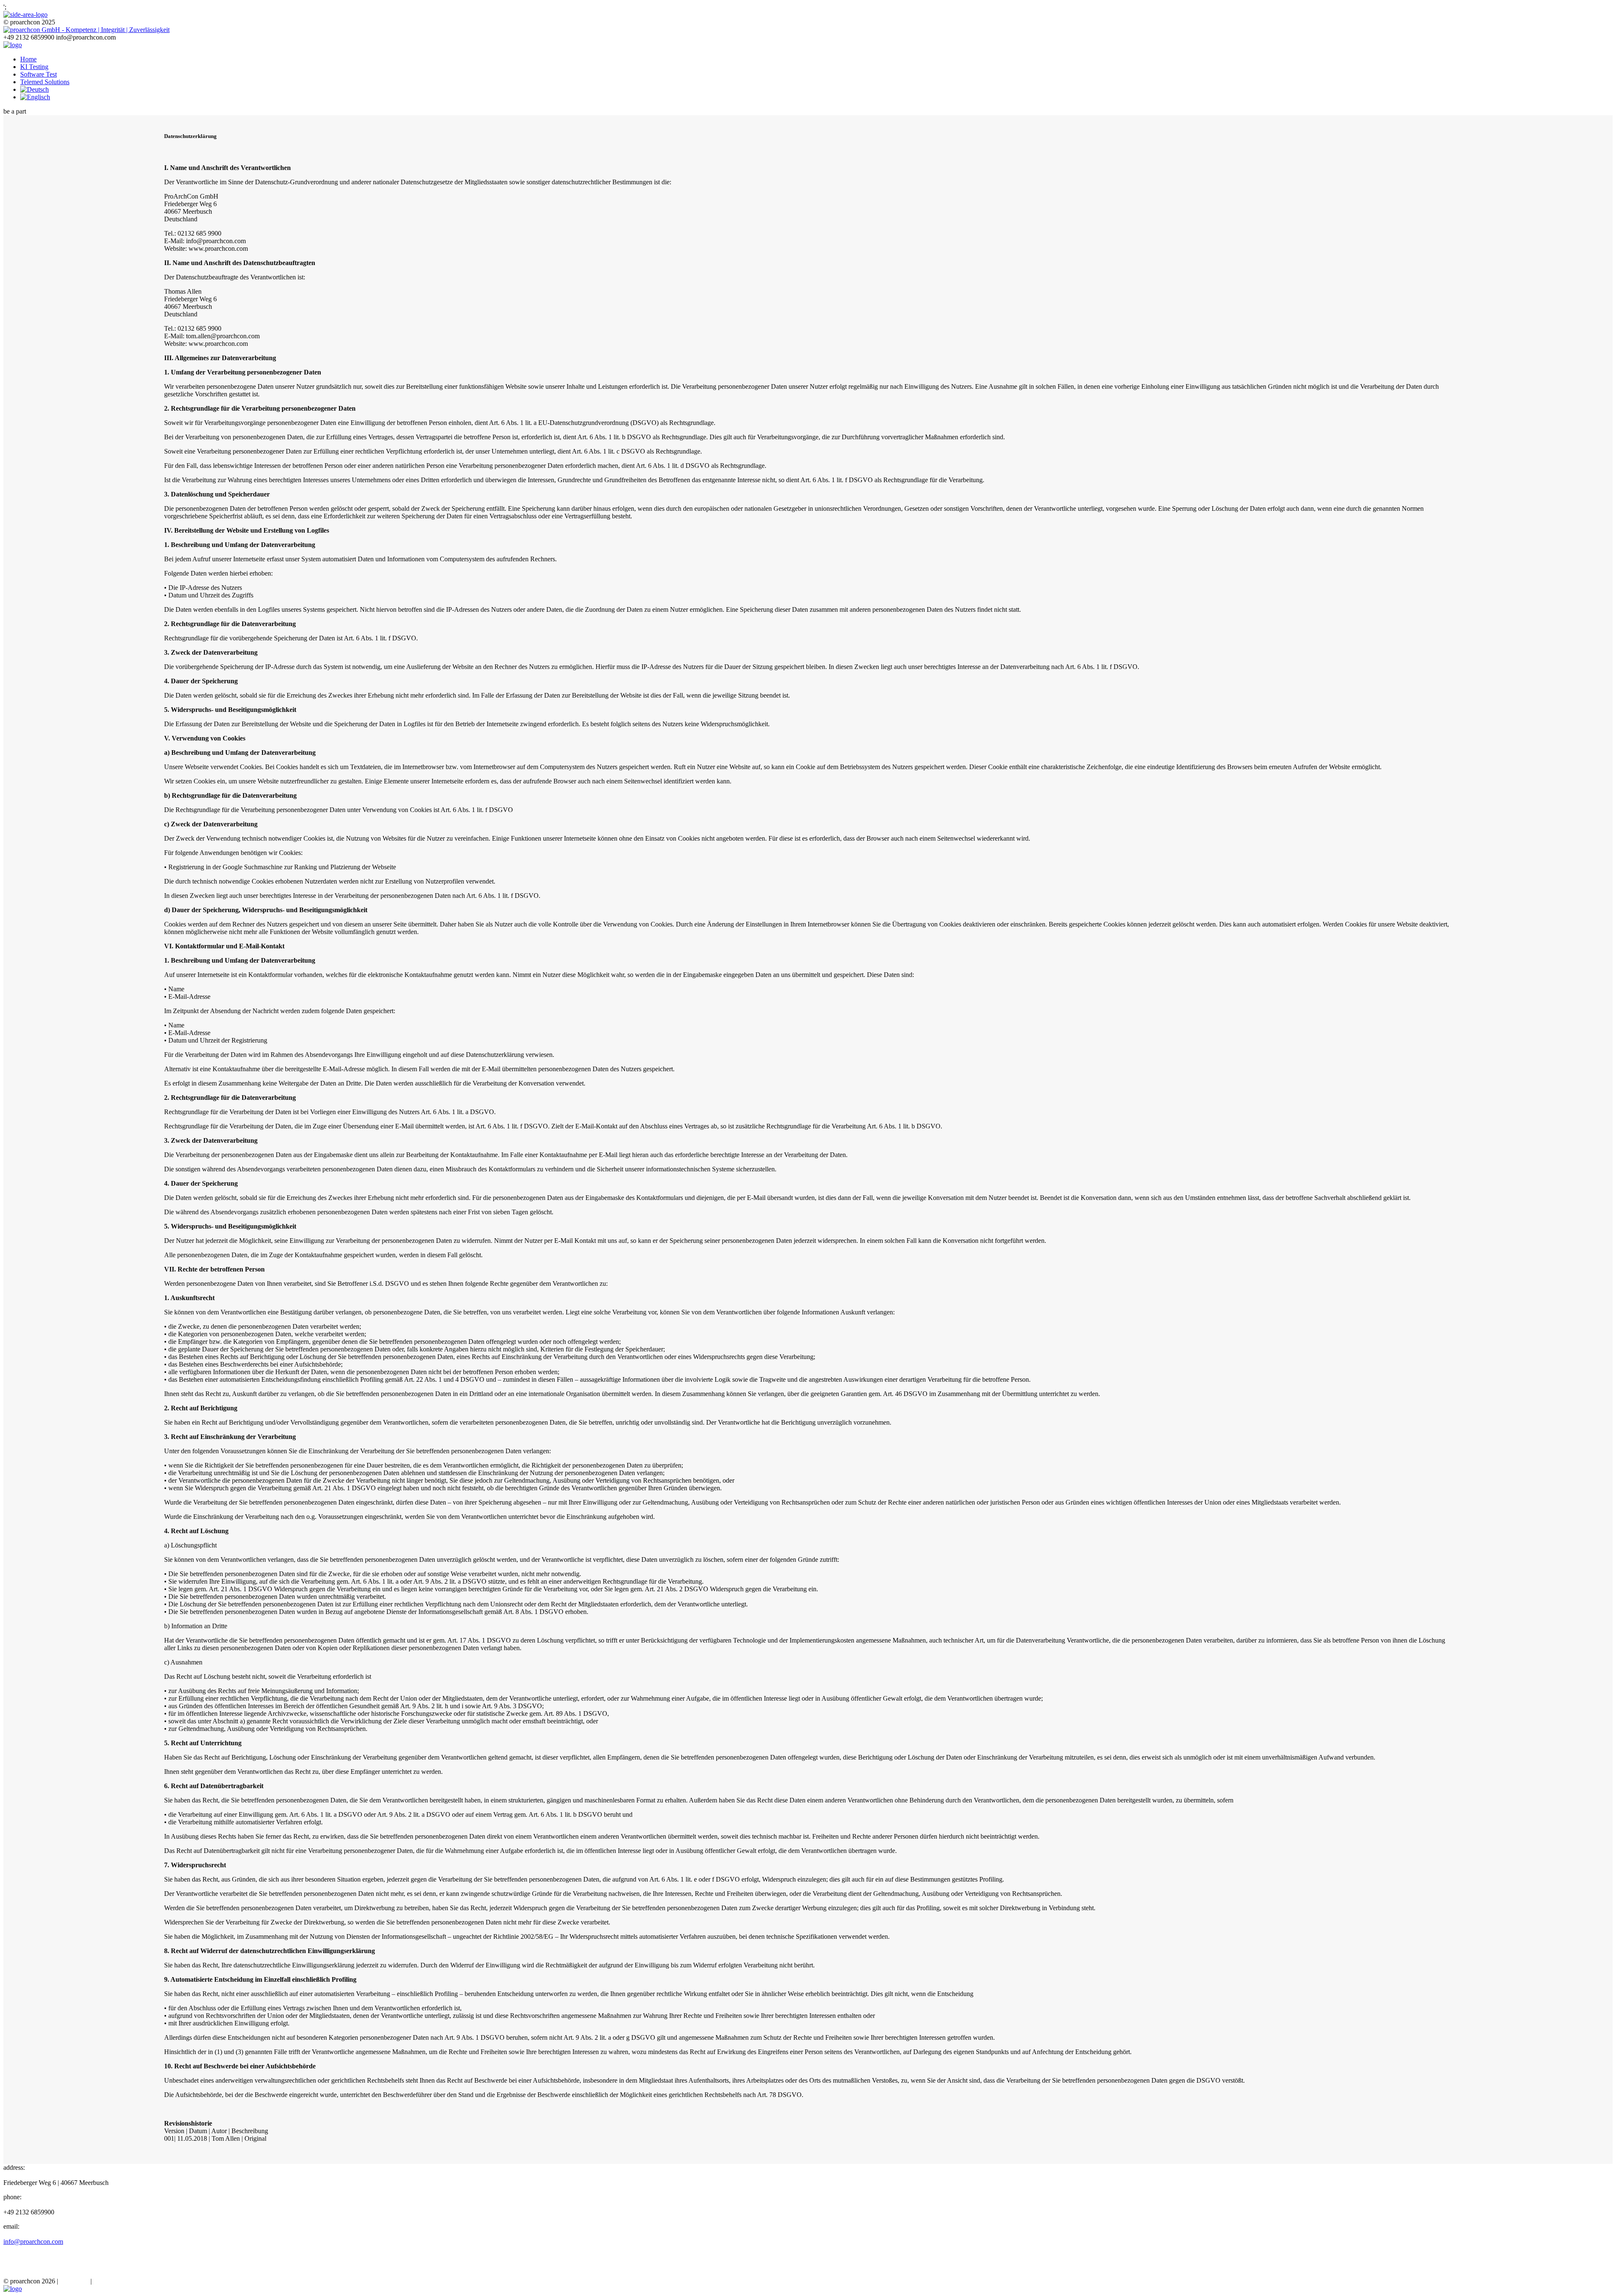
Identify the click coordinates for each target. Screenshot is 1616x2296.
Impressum (74, 2281)
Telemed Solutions (45, 82)
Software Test (39, 74)
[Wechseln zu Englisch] (35, 97)
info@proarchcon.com (33, 2242)
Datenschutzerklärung (122, 2281)
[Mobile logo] (13, 2289)
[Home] (13, 45)
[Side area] (25, 15)
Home (28, 59)
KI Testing (34, 67)
